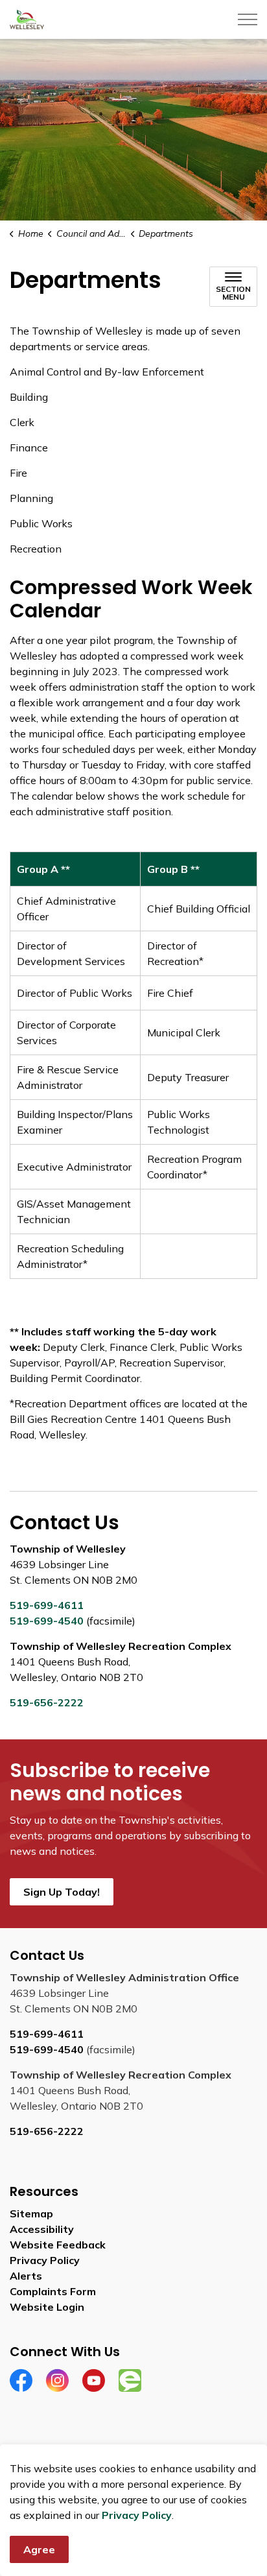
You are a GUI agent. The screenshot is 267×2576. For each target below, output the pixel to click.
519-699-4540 (47, 1621)
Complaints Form (53, 2291)
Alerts (26, 2276)
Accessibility (42, 2229)
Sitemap (31, 2213)
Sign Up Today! (62, 1892)
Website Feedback (58, 2245)
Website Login (47, 2307)
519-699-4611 (47, 1605)
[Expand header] (248, 19)
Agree (39, 2549)
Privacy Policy (137, 2515)
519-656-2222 (47, 1702)
